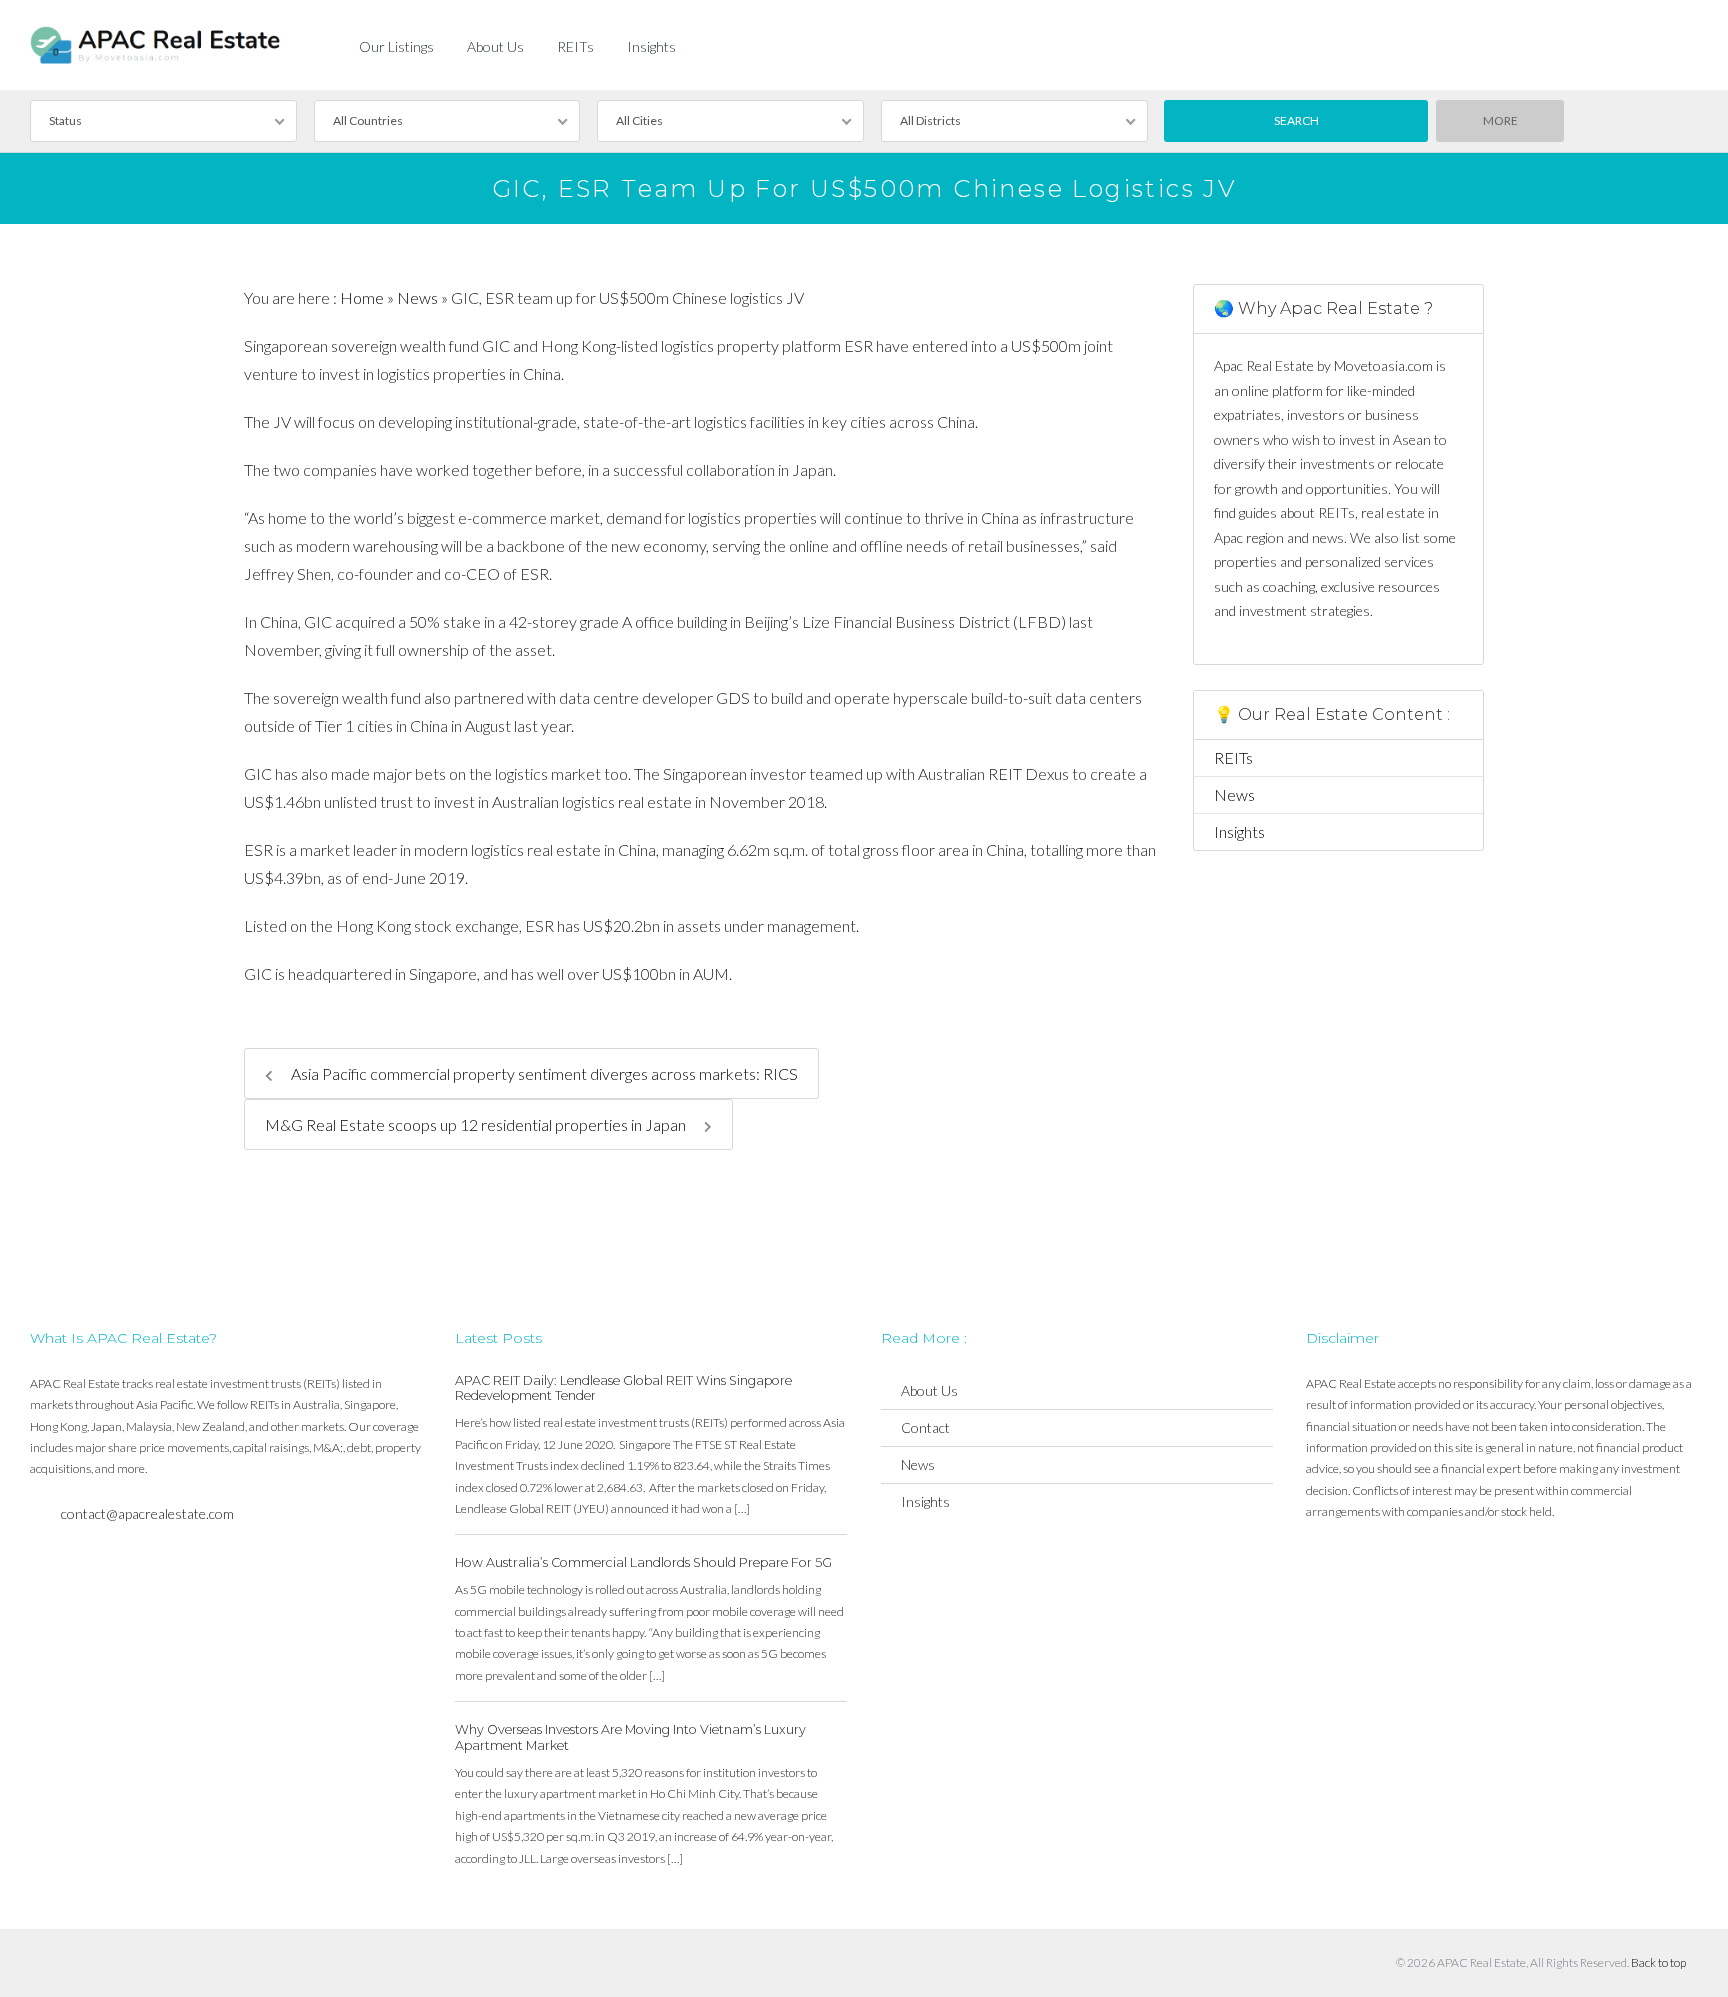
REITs (575, 46)
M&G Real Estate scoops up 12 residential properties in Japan (477, 1124)
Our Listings (396, 46)
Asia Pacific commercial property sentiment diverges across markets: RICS (543, 1073)
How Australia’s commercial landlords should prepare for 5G (643, 1562)
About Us (495, 46)
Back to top (1658, 1962)
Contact (925, 1427)
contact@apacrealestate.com (147, 1513)
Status (65, 120)
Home (362, 297)
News (417, 297)
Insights (651, 46)
